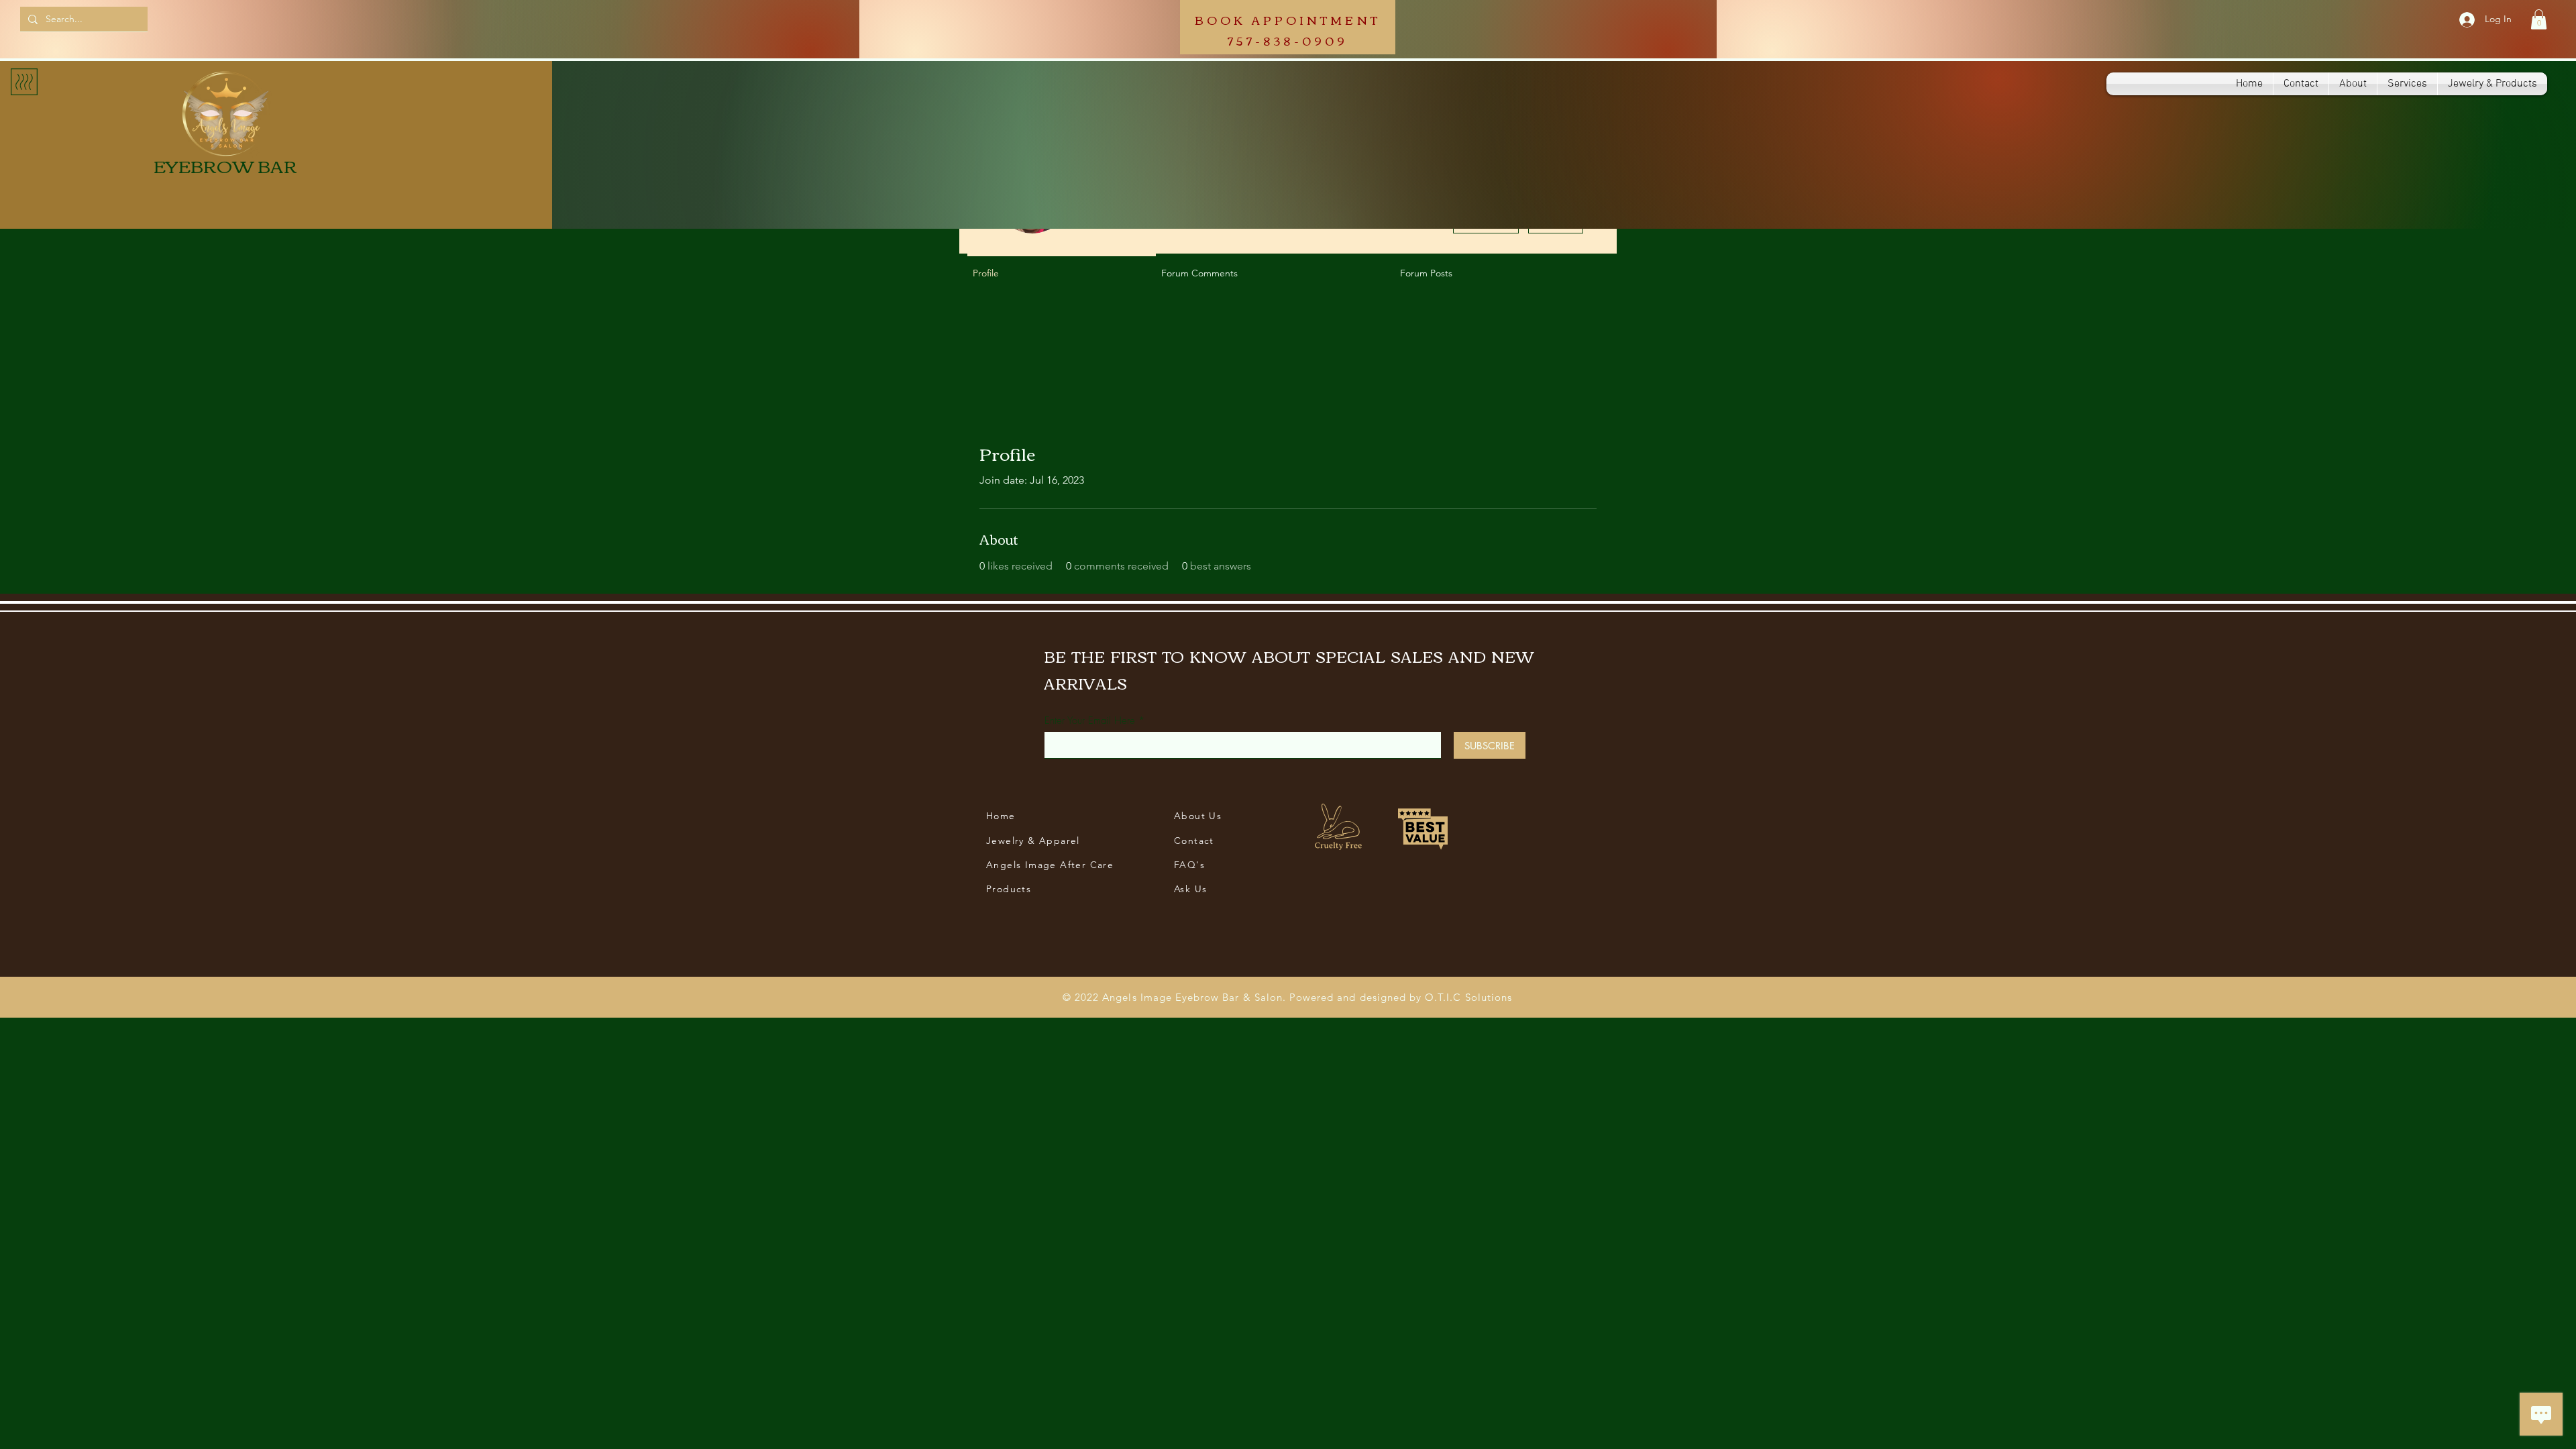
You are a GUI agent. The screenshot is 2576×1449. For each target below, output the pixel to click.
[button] (2539, 19)
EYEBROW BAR (225, 165)
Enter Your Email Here (1090, 721)
